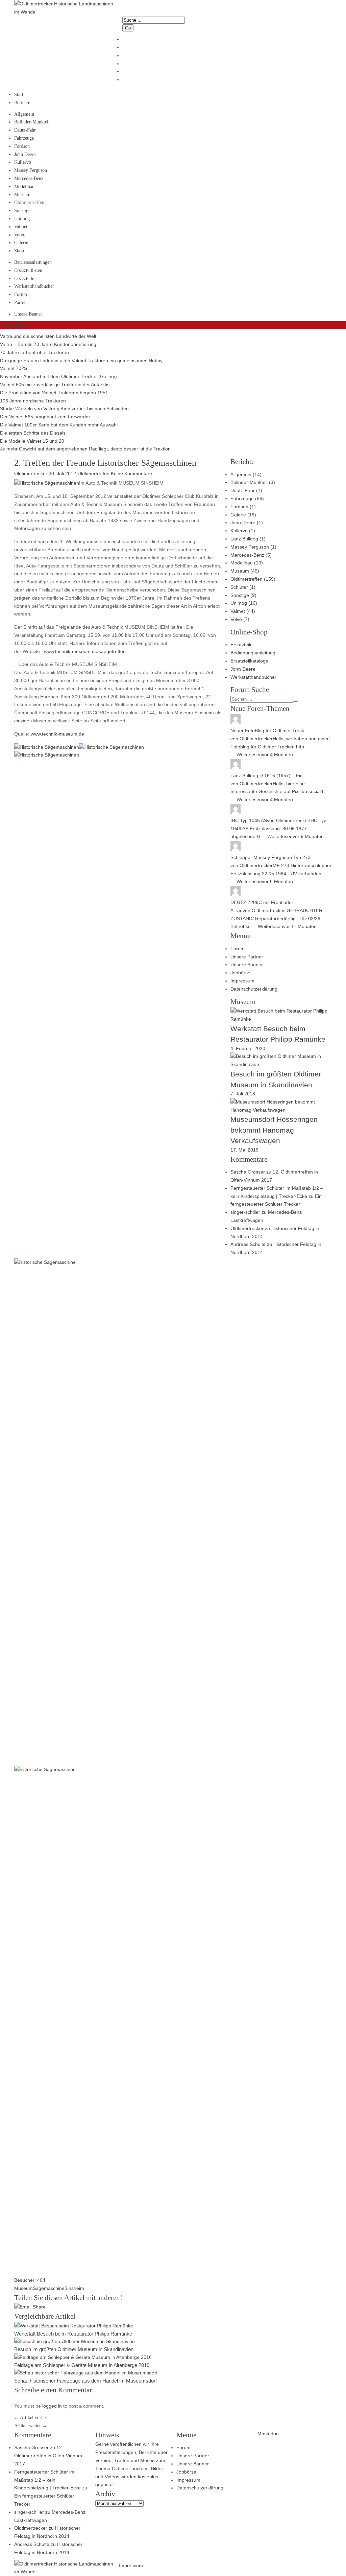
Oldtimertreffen (29, 202)
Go (128, 28)
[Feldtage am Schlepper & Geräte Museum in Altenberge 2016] (83, 2357)
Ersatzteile (24, 279)
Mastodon (268, 2434)
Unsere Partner (247, 957)
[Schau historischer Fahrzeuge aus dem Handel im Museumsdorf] (86, 2373)
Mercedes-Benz (29, 178)
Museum (22, 195)
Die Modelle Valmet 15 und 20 (32, 441)
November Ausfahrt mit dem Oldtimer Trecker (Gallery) (58, 376)
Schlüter (239, 587)
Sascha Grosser (248, 1172)
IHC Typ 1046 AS (249, 820)
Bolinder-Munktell (32, 122)
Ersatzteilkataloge (249, 661)
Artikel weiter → (31, 2426)
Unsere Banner (28, 314)
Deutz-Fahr (25, 130)
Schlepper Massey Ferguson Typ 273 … (274, 857)
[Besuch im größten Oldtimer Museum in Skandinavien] (75, 2341)
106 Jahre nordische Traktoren (33, 401)
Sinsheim (74, 2288)
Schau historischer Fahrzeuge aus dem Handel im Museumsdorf (85, 2381)
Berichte (22, 103)
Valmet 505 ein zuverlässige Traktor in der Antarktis (55, 385)
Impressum (242, 981)
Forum (21, 294)
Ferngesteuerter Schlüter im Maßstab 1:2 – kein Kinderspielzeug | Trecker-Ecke (47, 2480)
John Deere (25, 154)
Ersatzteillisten (28, 270)
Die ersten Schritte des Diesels (33, 433)
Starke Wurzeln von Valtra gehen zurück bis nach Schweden (64, 409)
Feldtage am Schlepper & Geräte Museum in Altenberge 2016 (82, 2365)
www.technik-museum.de (57, 734)
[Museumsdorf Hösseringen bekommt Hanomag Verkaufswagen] (281, 1110)
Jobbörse (240, 973)
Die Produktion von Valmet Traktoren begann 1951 (54, 393)
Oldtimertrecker (256, 739)
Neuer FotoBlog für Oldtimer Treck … (270, 730)
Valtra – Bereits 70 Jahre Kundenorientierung (48, 344)
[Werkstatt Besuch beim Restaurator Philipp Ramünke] (74, 2326)
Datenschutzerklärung (254, 989)
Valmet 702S (14, 368)
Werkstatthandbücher (34, 286)
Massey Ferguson (31, 170)
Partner (21, 303)
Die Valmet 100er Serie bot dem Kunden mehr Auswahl (59, 425)
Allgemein (24, 114)
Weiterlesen (249, 755)
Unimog (22, 219)
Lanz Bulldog (244, 539)
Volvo (20, 235)
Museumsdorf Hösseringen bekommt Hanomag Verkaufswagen (274, 1130)
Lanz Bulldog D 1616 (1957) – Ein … (270, 775)
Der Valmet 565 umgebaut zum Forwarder (45, 417)
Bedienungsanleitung (253, 653)
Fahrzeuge (24, 138)
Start (19, 95)
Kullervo (23, 162)
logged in (52, 2406)
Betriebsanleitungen (33, 262)
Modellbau (24, 187)
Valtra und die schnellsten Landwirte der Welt (48, 336)
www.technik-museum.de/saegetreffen (85, 651)
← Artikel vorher (31, 2418)
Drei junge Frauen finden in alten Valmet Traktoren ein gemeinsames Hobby (81, 361)
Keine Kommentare (131, 473)
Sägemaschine (49, 2288)
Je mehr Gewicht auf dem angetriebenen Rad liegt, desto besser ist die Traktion (85, 449)
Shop (19, 251)
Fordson (22, 146)
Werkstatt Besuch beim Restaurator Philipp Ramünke (73, 2334)
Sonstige (22, 211)
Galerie (21, 243)
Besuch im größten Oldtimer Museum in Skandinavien (74, 2349)
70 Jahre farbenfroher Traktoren (34, 352)
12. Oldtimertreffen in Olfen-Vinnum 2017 (48, 2456)
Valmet (21, 227)
